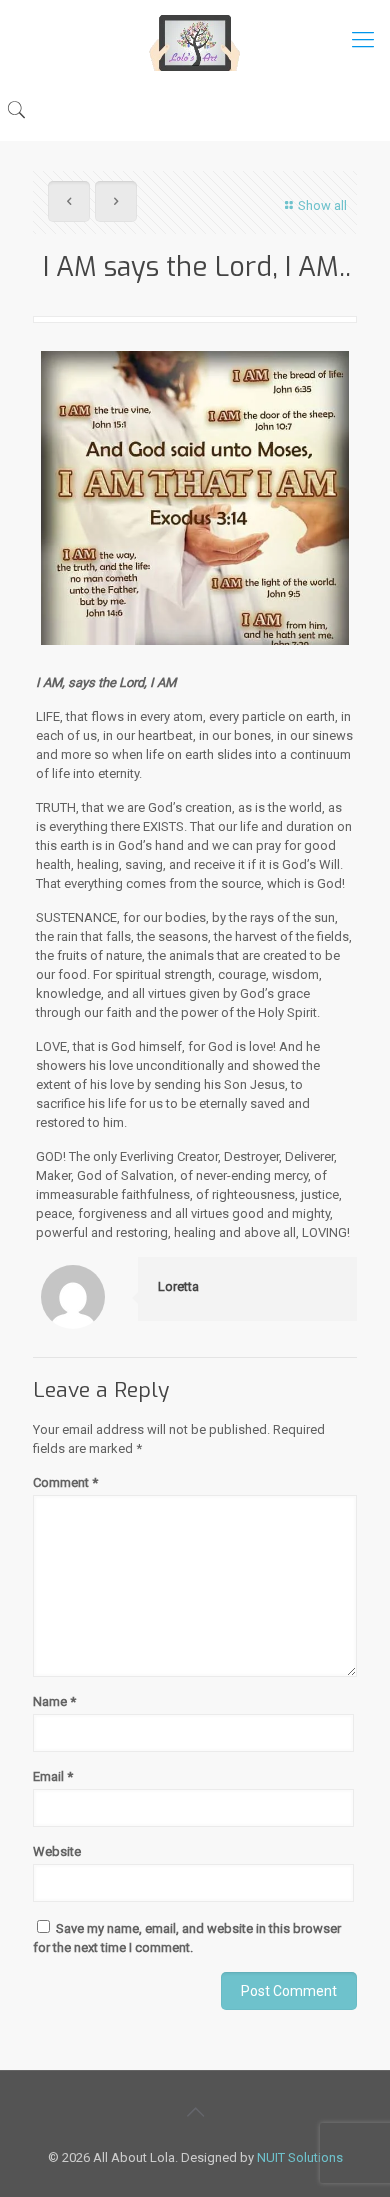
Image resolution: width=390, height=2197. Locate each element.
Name (54, 1701)
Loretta (178, 1286)
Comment (65, 1482)
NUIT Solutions (300, 2157)
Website (57, 1851)
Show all (322, 205)
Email (53, 1776)
